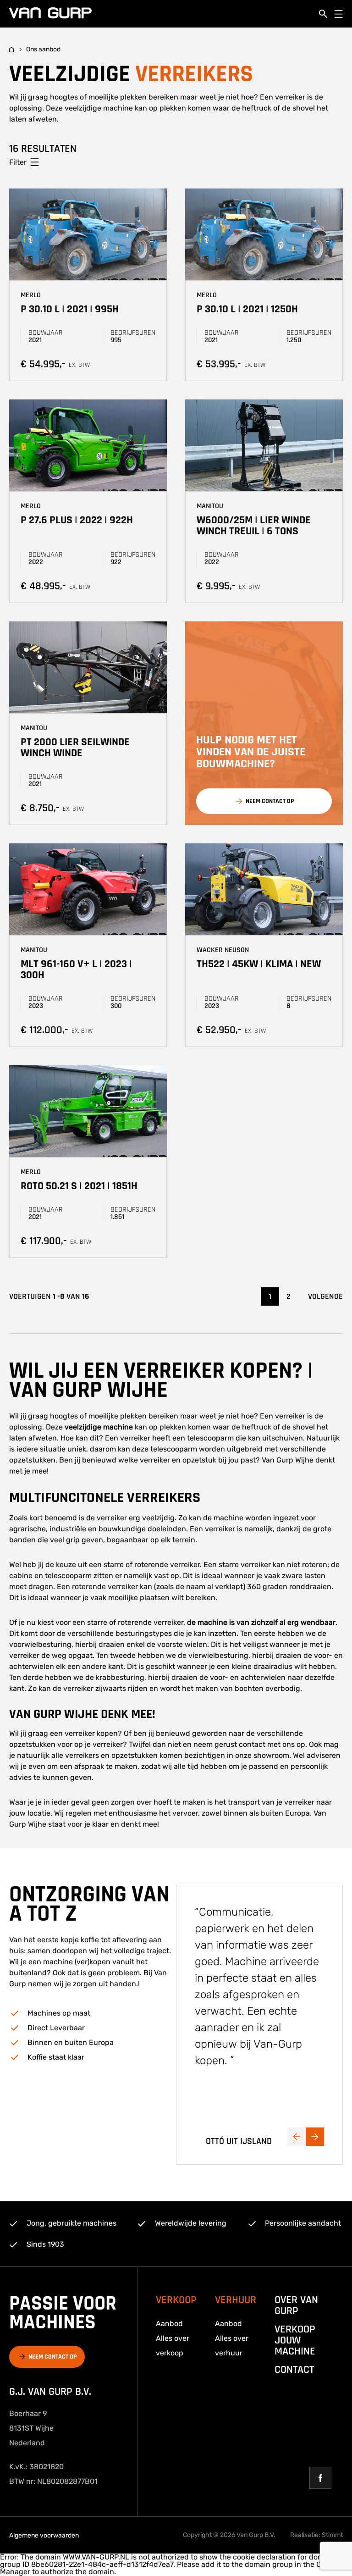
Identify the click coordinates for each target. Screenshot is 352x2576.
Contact (294, 2370)
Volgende (325, 1296)
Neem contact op (52, 2357)
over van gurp (296, 2305)
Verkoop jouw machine (295, 2340)
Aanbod (169, 2324)
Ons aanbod (43, 50)
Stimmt (332, 2535)
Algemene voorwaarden (44, 2535)
